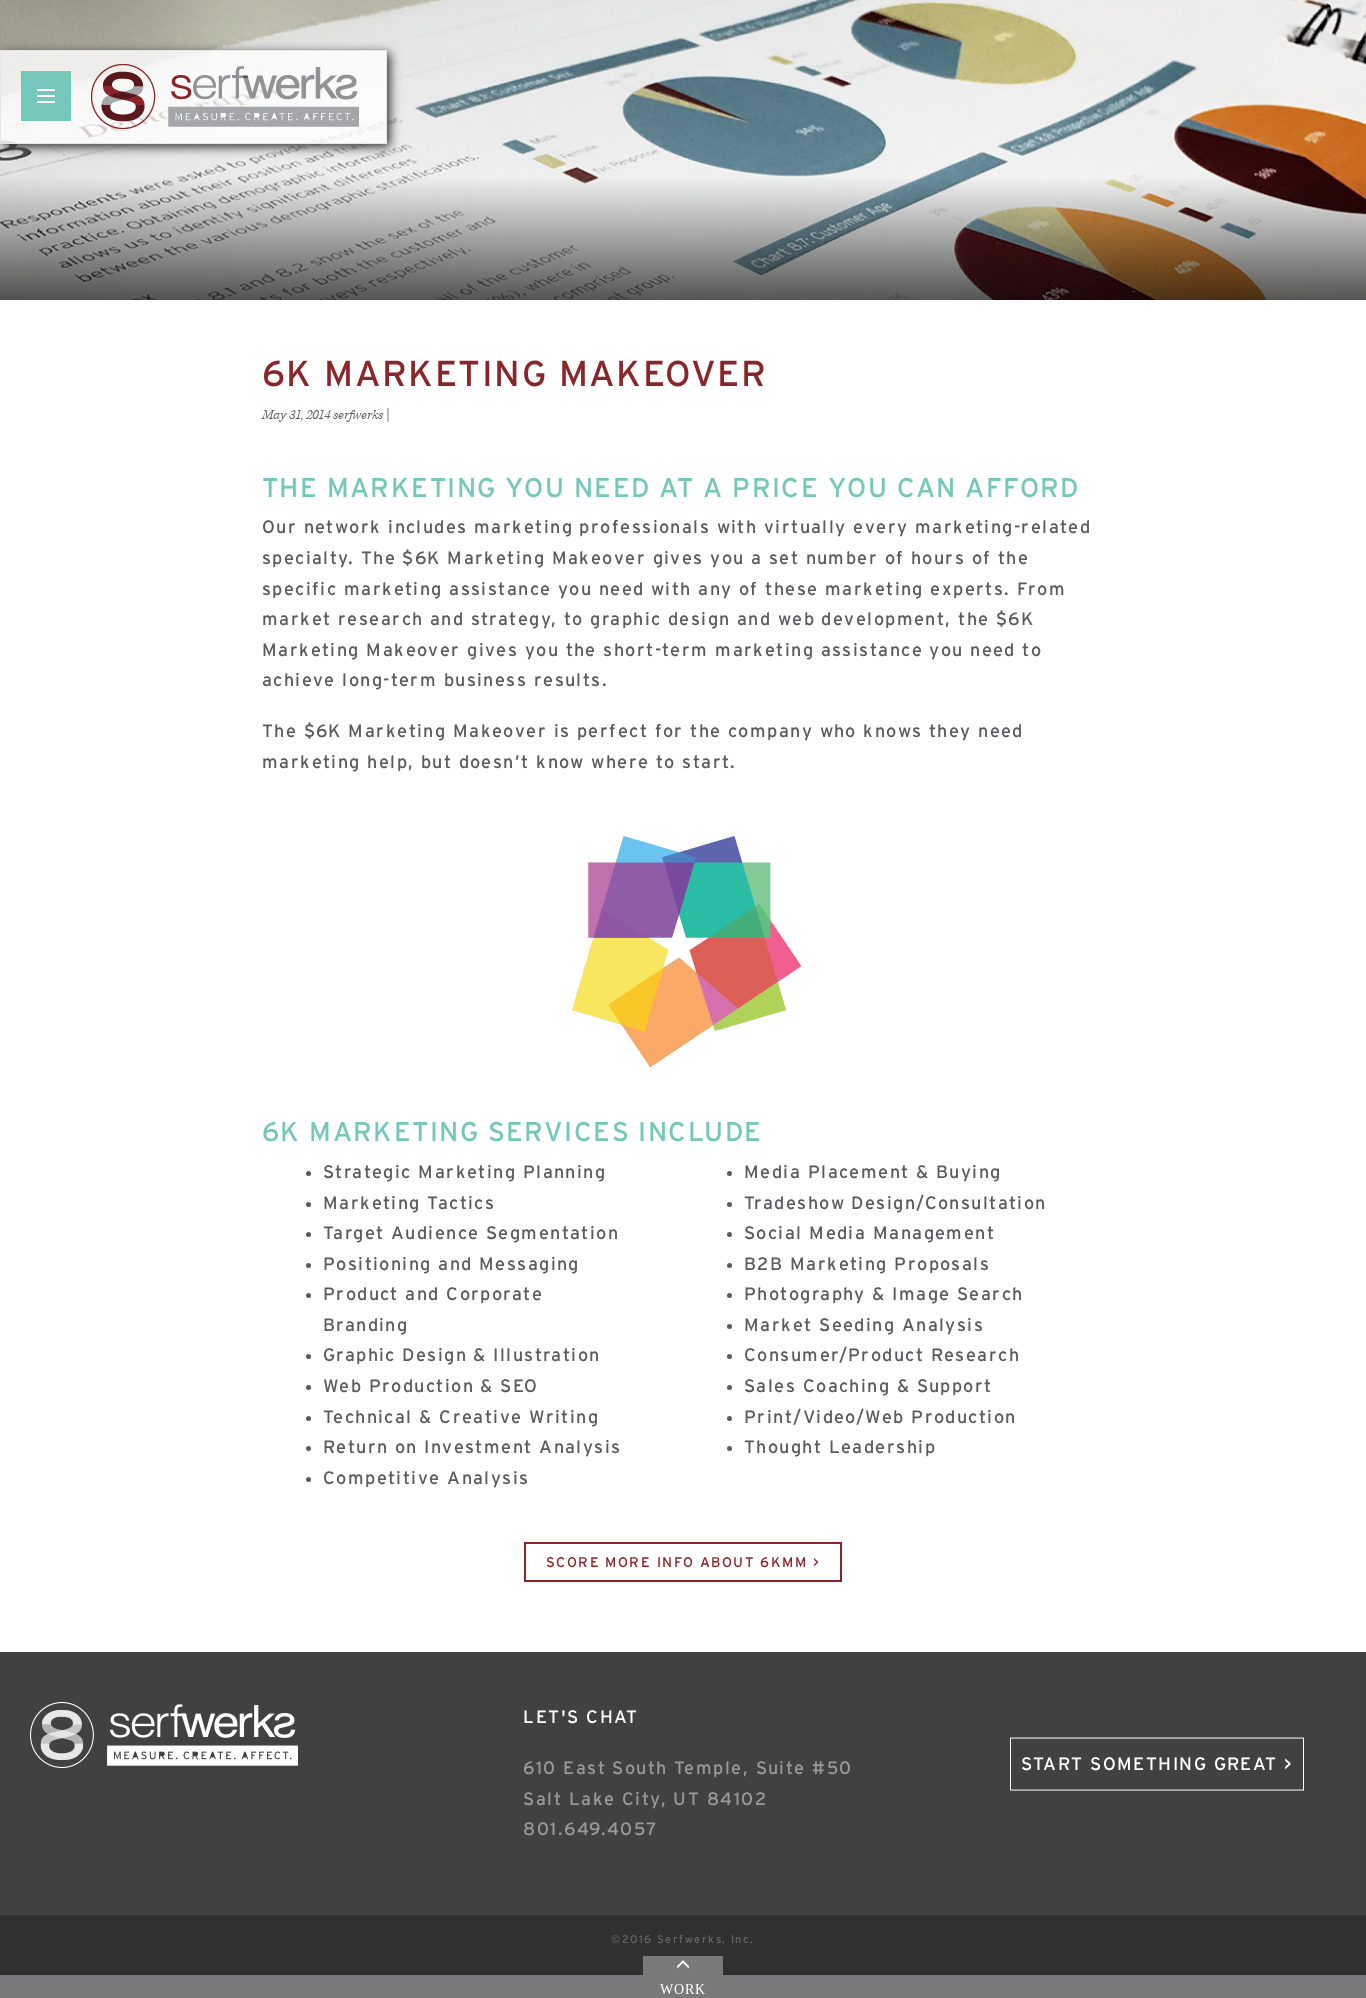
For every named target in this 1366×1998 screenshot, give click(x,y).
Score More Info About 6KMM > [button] (683, 1562)
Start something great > (1157, 1764)
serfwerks (358, 415)
